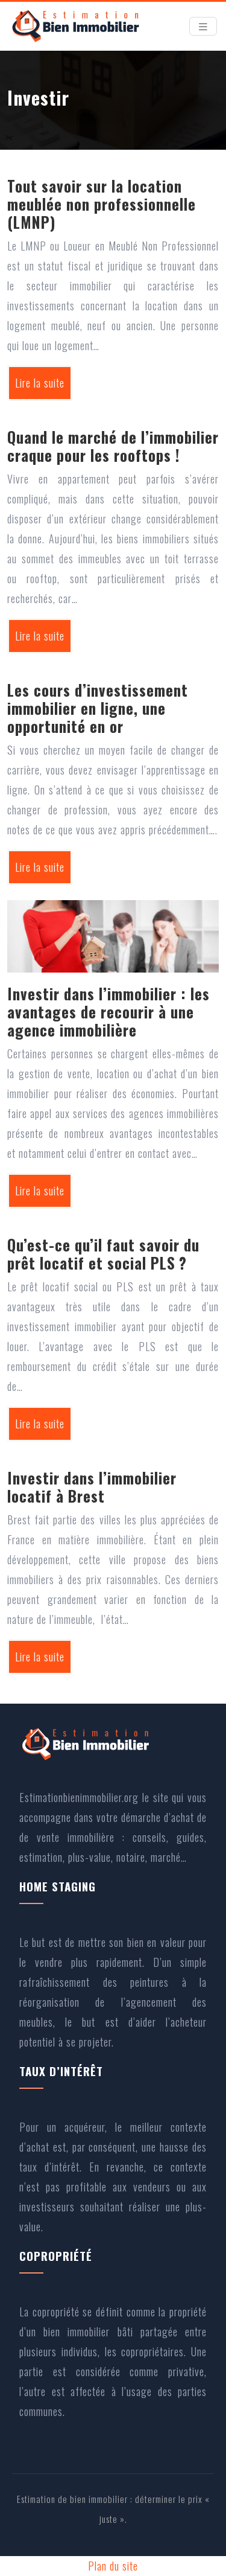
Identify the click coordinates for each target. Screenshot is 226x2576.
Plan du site (113, 2566)
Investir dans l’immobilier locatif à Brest (92, 1487)
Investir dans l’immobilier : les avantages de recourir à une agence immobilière (108, 1012)
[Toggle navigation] (203, 27)
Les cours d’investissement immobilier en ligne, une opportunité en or (98, 708)
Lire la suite (40, 383)
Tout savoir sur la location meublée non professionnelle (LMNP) (102, 204)
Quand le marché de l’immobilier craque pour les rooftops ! (113, 446)
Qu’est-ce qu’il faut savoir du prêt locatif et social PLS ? (103, 1254)
